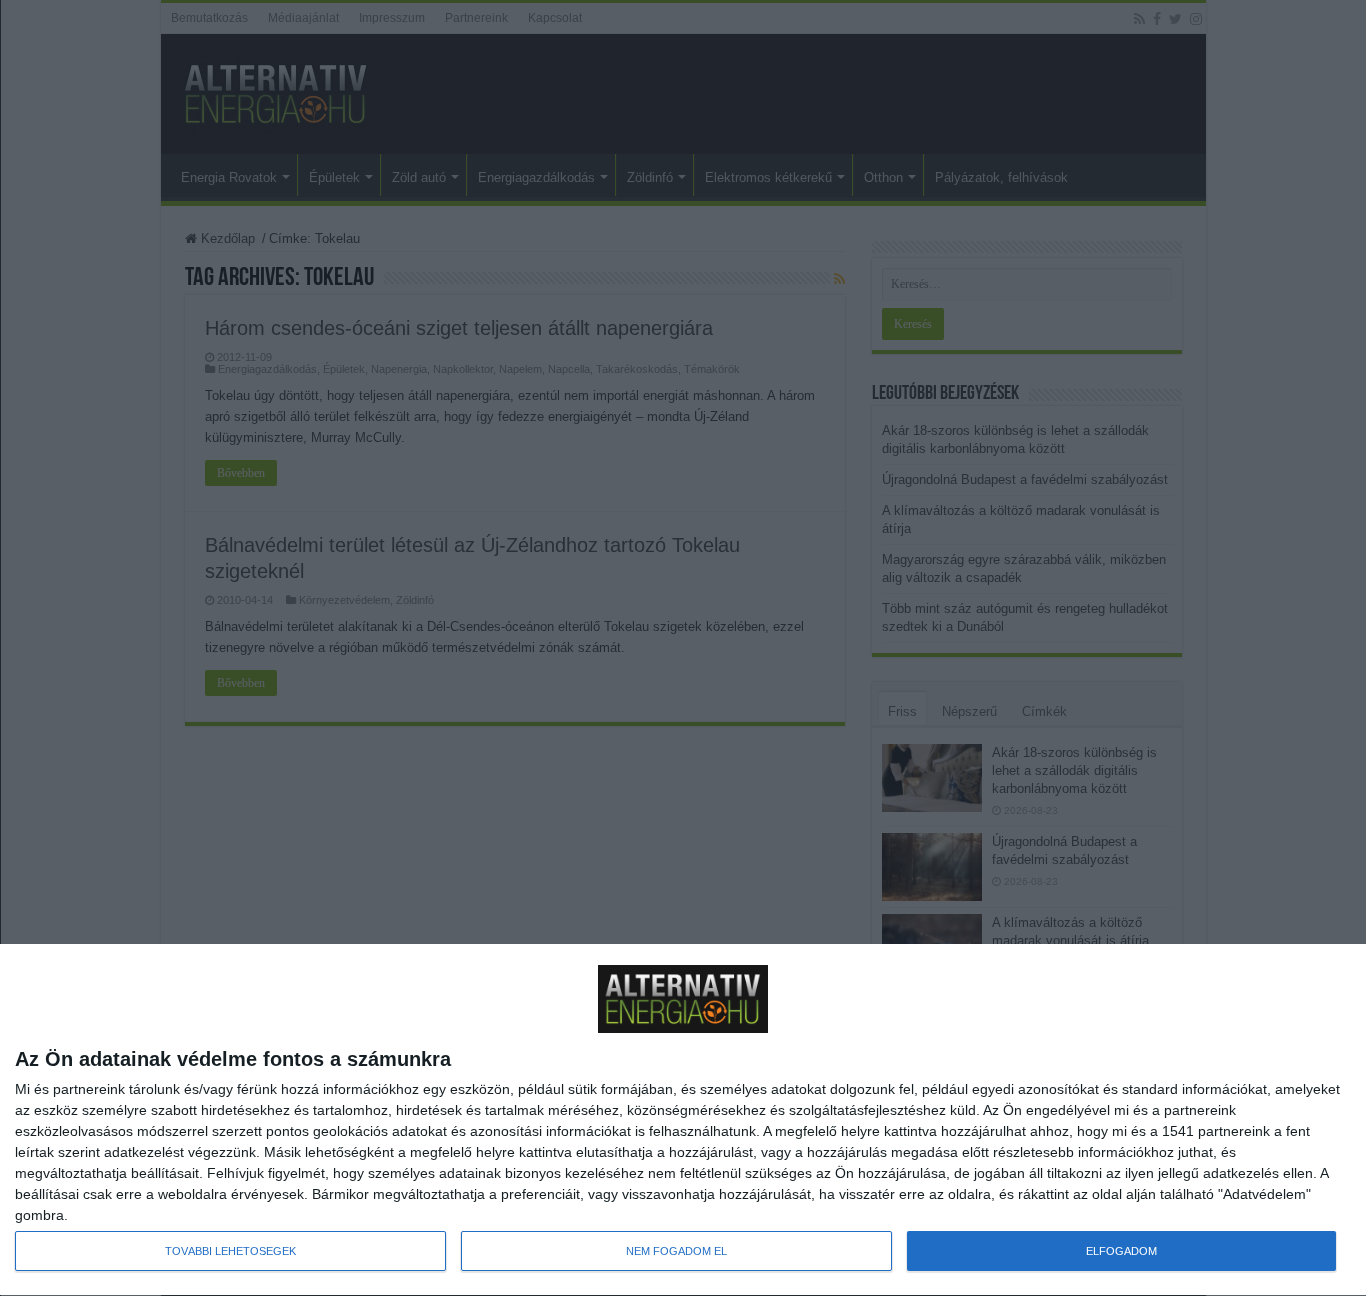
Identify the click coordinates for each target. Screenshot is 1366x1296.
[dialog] (683, 1120)
